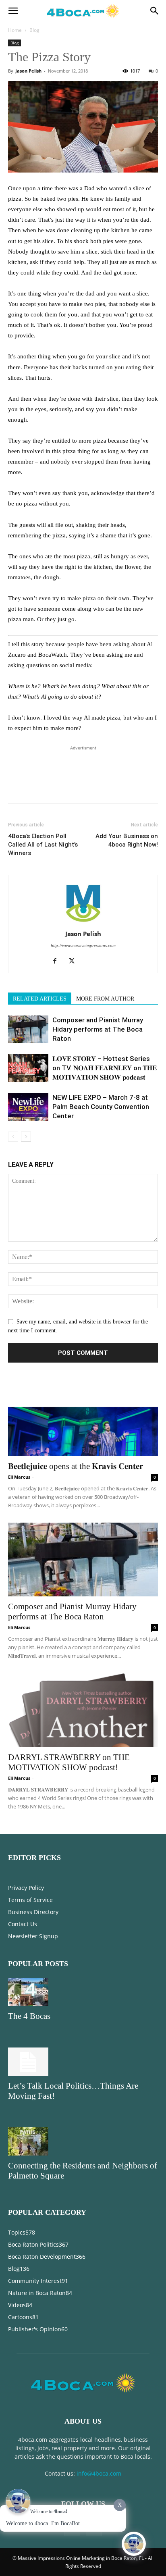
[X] (35, 787)
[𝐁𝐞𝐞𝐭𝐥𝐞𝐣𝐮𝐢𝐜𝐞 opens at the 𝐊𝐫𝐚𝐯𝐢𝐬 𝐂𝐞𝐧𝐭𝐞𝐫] (83, 1419)
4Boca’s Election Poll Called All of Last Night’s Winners (43, 845)
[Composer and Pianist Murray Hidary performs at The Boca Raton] (28, 1029)
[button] (13, 11)
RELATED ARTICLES (40, 999)
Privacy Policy (26, 1888)
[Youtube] (109, 962)
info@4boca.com (99, 2473)
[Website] (92, 962)
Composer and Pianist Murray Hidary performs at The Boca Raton (98, 1029)
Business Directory (33, 1912)
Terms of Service (30, 1900)
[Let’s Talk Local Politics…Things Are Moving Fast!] (83, 2062)
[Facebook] (16, 787)
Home (15, 30)
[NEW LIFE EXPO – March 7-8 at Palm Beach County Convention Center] (28, 1107)
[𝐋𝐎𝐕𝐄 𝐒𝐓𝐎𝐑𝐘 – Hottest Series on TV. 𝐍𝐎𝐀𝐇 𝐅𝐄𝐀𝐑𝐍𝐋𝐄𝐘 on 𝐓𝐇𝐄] (28, 1068)
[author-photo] (83, 923)
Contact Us (23, 1924)
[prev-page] (13, 1137)
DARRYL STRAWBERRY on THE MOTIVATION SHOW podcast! (69, 1762)
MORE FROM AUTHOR (105, 999)
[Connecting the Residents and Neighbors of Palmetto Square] (83, 2141)
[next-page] (26, 1137)
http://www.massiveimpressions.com (83, 945)
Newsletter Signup (33, 1936)
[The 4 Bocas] (83, 1992)
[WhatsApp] (72, 787)
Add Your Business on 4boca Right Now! (127, 840)
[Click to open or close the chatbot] (134, 2544)
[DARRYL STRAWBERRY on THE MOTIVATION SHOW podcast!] (83, 1710)
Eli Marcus (19, 1477)
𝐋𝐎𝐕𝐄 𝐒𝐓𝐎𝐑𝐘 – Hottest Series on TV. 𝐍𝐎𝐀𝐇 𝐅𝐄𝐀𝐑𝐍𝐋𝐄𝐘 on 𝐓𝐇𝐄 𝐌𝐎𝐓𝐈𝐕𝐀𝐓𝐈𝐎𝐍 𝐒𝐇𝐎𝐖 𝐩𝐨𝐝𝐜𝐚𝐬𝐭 (105, 1068)
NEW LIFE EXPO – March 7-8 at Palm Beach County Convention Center (101, 1107)
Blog (34, 30)
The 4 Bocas (29, 2016)
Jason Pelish (28, 71)
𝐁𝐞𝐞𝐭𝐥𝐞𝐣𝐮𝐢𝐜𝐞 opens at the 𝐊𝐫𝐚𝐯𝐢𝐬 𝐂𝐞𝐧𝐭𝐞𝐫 (76, 1466)
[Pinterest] (53, 787)
